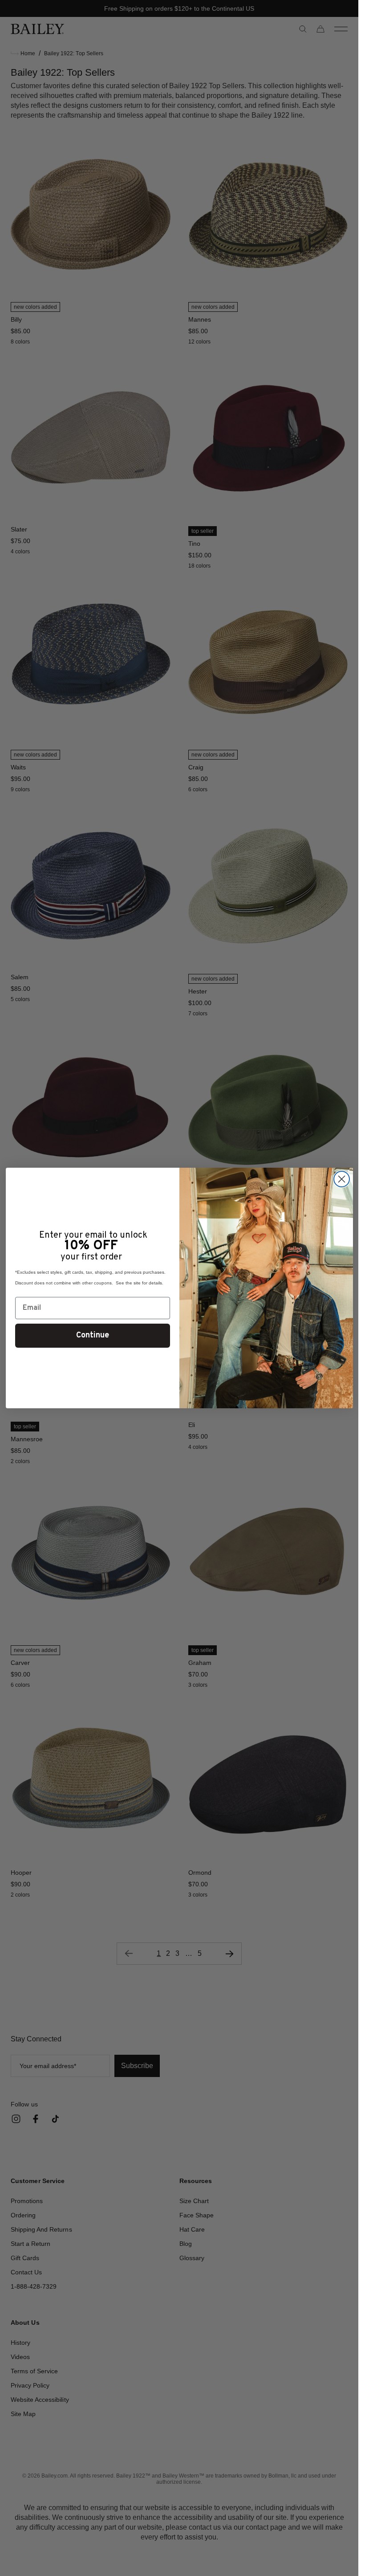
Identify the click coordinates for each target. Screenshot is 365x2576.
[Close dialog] (342, 1179)
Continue (93, 1335)
